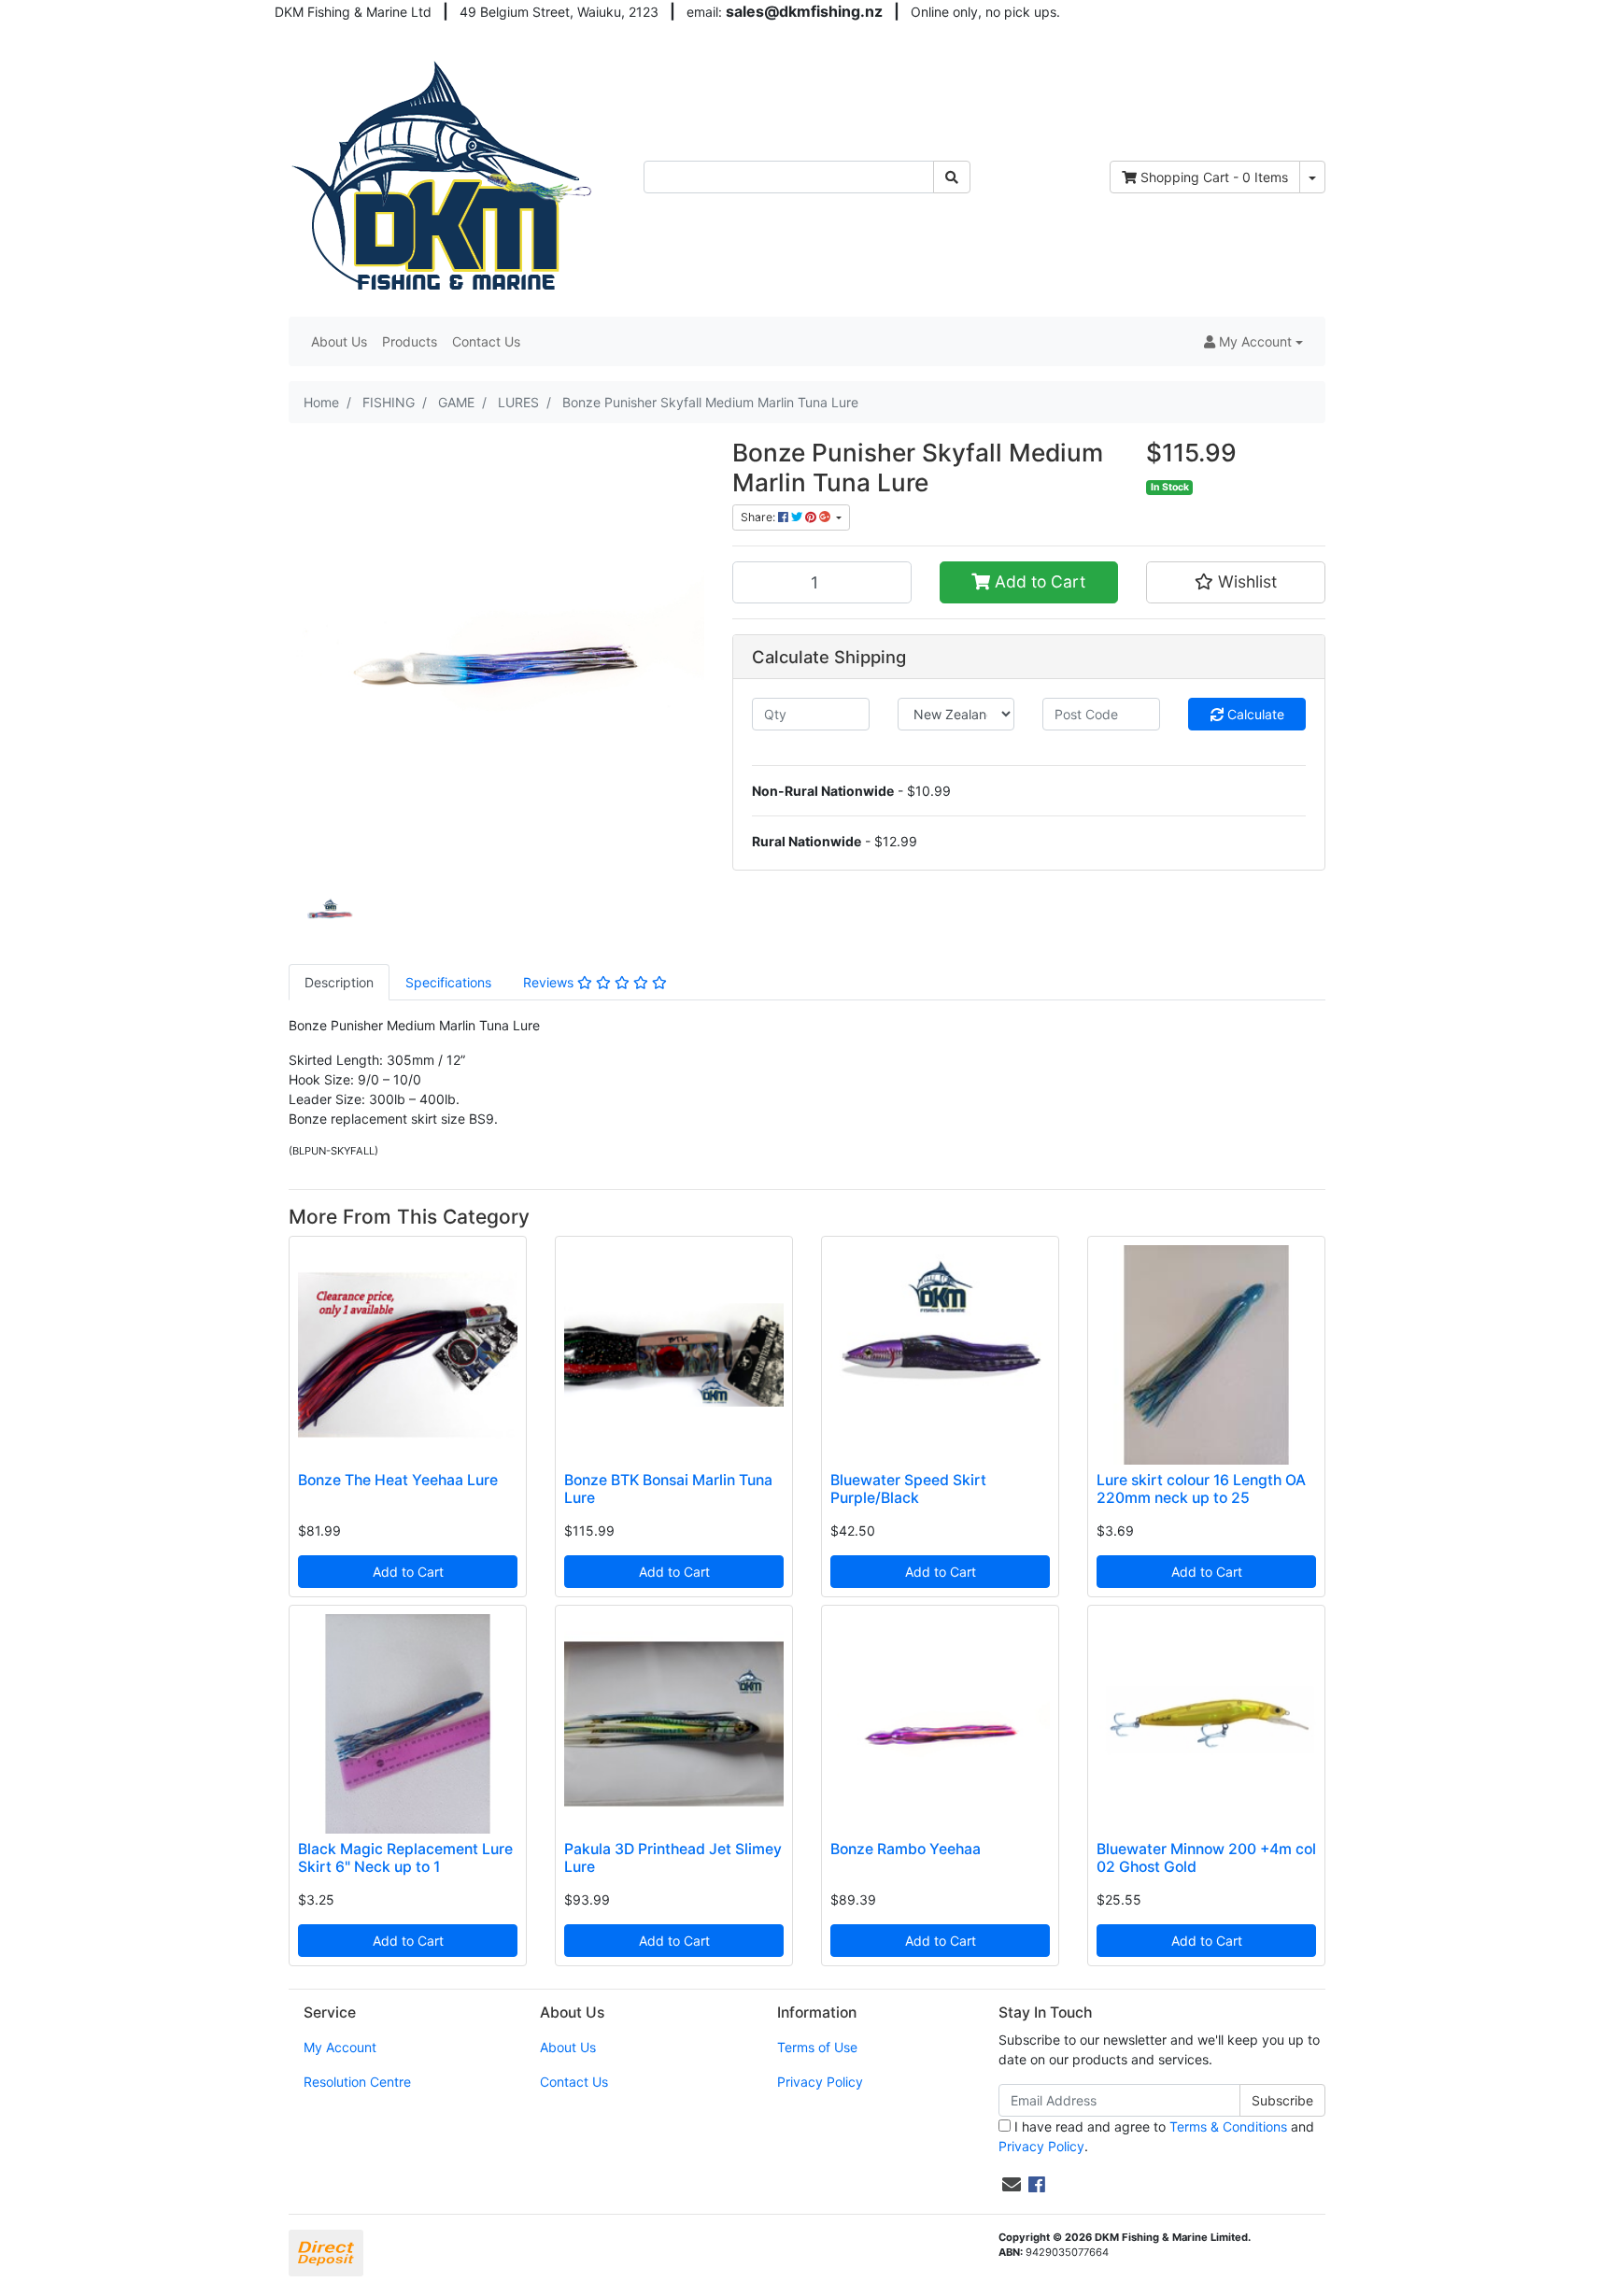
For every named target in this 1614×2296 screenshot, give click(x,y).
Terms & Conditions (1228, 2126)
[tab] (339, 982)
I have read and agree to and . (1156, 2136)
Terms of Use (817, 2047)
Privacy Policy (820, 2082)
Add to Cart (1038, 581)
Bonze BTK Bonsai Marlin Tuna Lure (668, 1489)
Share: (759, 517)
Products (410, 341)
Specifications (448, 982)
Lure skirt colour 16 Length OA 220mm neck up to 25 (1201, 1489)
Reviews (550, 982)
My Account (340, 2047)
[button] (1253, 341)
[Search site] (952, 177)
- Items (1214, 177)
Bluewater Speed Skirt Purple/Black (908, 1489)
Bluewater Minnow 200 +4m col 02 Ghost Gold (1206, 1858)
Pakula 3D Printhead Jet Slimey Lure (673, 1858)
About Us (339, 341)
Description (339, 982)
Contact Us (486, 341)
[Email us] (1012, 2185)
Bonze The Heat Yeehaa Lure (398, 1480)
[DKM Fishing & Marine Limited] (444, 175)
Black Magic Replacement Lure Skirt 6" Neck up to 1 (405, 1858)
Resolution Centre (357, 2082)
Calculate (1254, 714)
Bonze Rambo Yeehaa (906, 1849)
